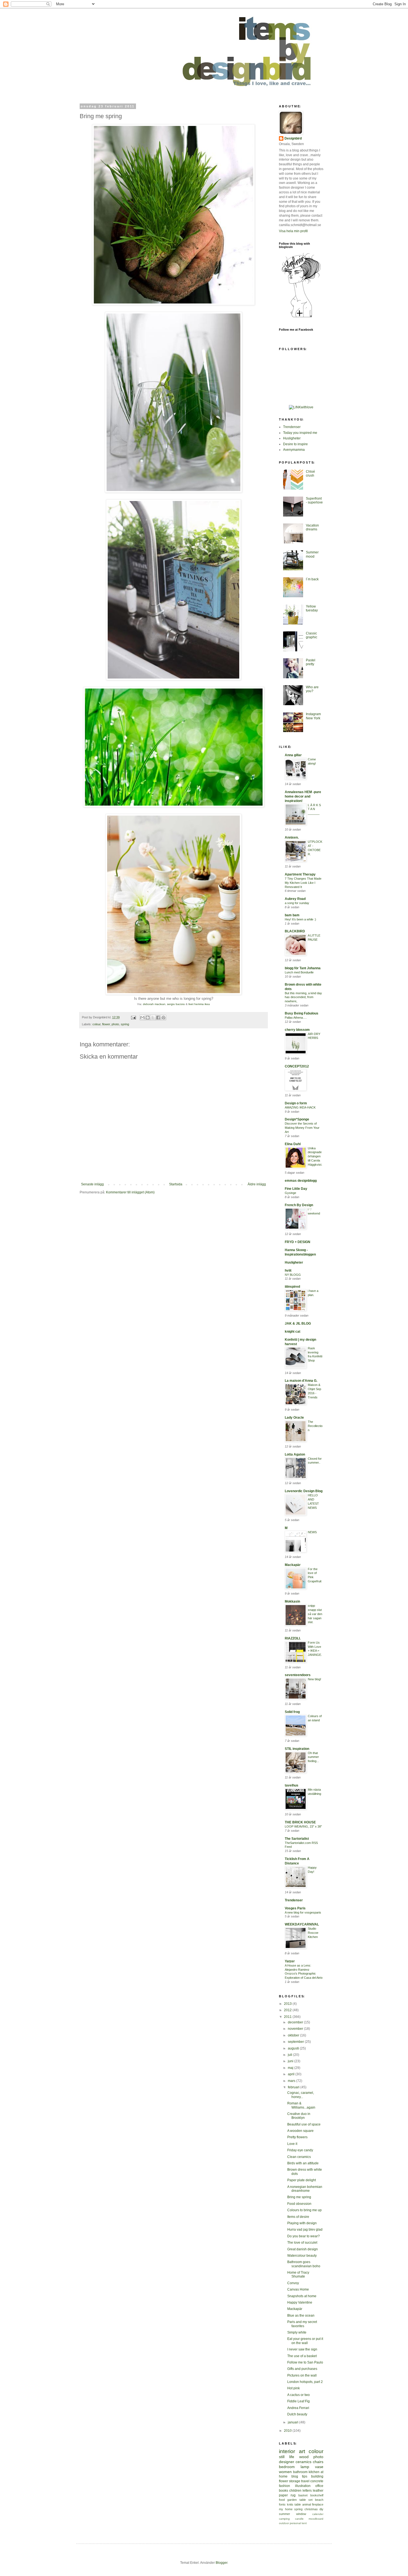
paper (283, 2495)
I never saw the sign (302, 2349)
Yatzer (290, 1961)
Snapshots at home (302, 2296)
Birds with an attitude (303, 2163)
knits (290, 2504)
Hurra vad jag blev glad (305, 2230)
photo (115, 1024)
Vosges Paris (295, 1908)
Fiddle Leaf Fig (299, 2401)
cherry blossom (297, 1030)
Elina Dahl (293, 1144)
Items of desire (298, 2217)
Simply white (297, 2332)
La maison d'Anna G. (301, 1381)
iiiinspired (292, 1287)
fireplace (318, 2504)
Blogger (221, 2563)
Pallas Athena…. (296, 1018)
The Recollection (315, 1426)
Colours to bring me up (304, 2210)
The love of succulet (302, 2243)
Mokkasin (292, 1601)
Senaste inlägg (92, 1184)
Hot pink (294, 2388)
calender (318, 2514)
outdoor (284, 2523)
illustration (303, 2486)
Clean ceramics (299, 2157)
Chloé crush (310, 474)
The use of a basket (302, 2356)
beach (319, 2500)
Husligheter (292, 438)
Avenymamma (294, 450)
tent (304, 2523)
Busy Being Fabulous (302, 1013)
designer (287, 2462)
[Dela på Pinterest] (163, 1018)
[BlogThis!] (148, 1018)
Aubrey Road (295, 899)
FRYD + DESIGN (298, 1242)
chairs (318, 2462)
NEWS (312, 1532)
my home (286, 2509)
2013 (288, 2004)
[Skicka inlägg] (133, 1017)
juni (291, 2061)
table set (306, 2500)
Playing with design (302, 2223)
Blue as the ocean (301, 2316)
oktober (294, 2035)
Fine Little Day (296, 1189)
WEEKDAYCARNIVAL (302, 1924)
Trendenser (292, 427)
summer (284, 2514)
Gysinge (290, 1193)
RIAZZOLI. (293, 1638)
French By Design (299, 1205)
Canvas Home (298, 2289)
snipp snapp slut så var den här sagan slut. (315, 1614)
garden (292, 2500)
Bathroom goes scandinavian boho (304, 2264)
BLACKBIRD (295, 931)
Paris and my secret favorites (302, 2324)
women (285, 2472)
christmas (311, 2509)
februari (294, 2087)
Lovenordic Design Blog (304, 1491)
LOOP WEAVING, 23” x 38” (303, 1826)
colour (96, 1024)
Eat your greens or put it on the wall (305, 2341)
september (296, 2042)
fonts (282, 2504)
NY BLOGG (293, 1275)
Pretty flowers (297, 2137)
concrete (317, 2481)
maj (291, 2068)
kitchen (314, 2472)
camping (284, 2519)
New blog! (314, 1679)
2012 (288, 2010)
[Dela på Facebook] (158, 1018)
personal (295, 2523)
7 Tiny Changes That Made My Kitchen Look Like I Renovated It (303, 883)
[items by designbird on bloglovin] (301, 317)
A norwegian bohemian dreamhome (305, 2189)
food (282, 2500)
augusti (294, 2048)
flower (106, 1024)
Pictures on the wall (302, 2375)
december (296, 2022)
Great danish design (303, 2249)
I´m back (312, 579)
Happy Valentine (300, 2302)
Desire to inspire (295, 444)
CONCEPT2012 (297, 1066)
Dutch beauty (297, 2414)
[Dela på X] (153, 1018)
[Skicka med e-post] (142, 1018)
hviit (288, 1271)
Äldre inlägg (257, 1184)
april (292, 2074)
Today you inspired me (300, 433)
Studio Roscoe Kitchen (313, 1933)
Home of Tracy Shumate (298, 2274)
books (284, 2491)
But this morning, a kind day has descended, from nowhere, (303, 997)
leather (318, 2491)
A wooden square (300, 2131)
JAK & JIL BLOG (298, 1324)
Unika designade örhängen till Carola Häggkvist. (315, 1156)
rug (293, 2495)
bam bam (292, 915)
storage (295, 2481)
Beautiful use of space (304, 2124)
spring (125, 1024)
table (298, 2504)
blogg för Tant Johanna (303, 968)
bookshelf (317, 2495)
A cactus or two (299, 2395)
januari (294, 2422)
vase (319, 2467)
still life (287, 2457)
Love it (292, 2144)
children (295, 2491)
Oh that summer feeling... (313, 1757)
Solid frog (292, 1712)
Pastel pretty (311, 662)
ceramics (304, 2462)
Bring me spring (299, 2197)
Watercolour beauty (302, 2256)
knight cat (293, 1332)
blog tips (299, 2476)
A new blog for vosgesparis (303, 1912)
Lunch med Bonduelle (299, 972)
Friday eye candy (300, 2150)
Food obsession (299, 2204)
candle (299, 2519)
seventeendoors (298, 1675)
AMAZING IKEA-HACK (300, 1107)
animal (307, 2504)
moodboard (316, 2519)
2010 (288, 2431)
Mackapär (293, 1565)
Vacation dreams (312, 527)
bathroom (300, 2472)
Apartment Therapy (300, 874)
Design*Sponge (297, 1119)
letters (307, 2491)
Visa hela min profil (293, 231)
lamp (305, 2467)
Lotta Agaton (295, 1454)
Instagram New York (313, 716)
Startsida (176, 1184)
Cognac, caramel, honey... (301, 2095)
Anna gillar (293, 755)
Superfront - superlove (314, 500)
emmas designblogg (301, 1181)
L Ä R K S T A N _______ (314, 809)
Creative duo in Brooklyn (299, 2116)
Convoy (293, 2283)
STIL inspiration (297, 1749)
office (319, 2486)
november (296, 2029)
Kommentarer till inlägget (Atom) (130, 1192)
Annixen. (292, 837)
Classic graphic (312, 635)
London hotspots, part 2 (305, 2382)
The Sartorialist (297, 1839)
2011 (288, 2017)
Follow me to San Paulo (305, 2362)
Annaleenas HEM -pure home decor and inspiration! (303, 796)
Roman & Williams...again (301, 2105)
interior (287, 2451)
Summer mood (312, 554)
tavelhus (292, 1785)
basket (303, 2495)
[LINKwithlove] (301, 407)
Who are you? (312, 689)
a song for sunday (297, 903)
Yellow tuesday (312, 608)
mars (292, 2081)
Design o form (296, 1103)
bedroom (287, 2467)
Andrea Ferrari (298, 2408)
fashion (284, 2486)
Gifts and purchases (302, 2369)
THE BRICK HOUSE (300, 1822)
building (317, 2476)
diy (321, 2509)
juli (290, 2055)
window (301, 2514)
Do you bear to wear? (304, 2236)
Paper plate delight (302, 2180)
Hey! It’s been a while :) (300, 919)
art (302, 2451)
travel (305, 2481)
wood (304, 2457)
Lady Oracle (294, 1418)
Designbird (293, 138)
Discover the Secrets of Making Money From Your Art (302, 1128)
